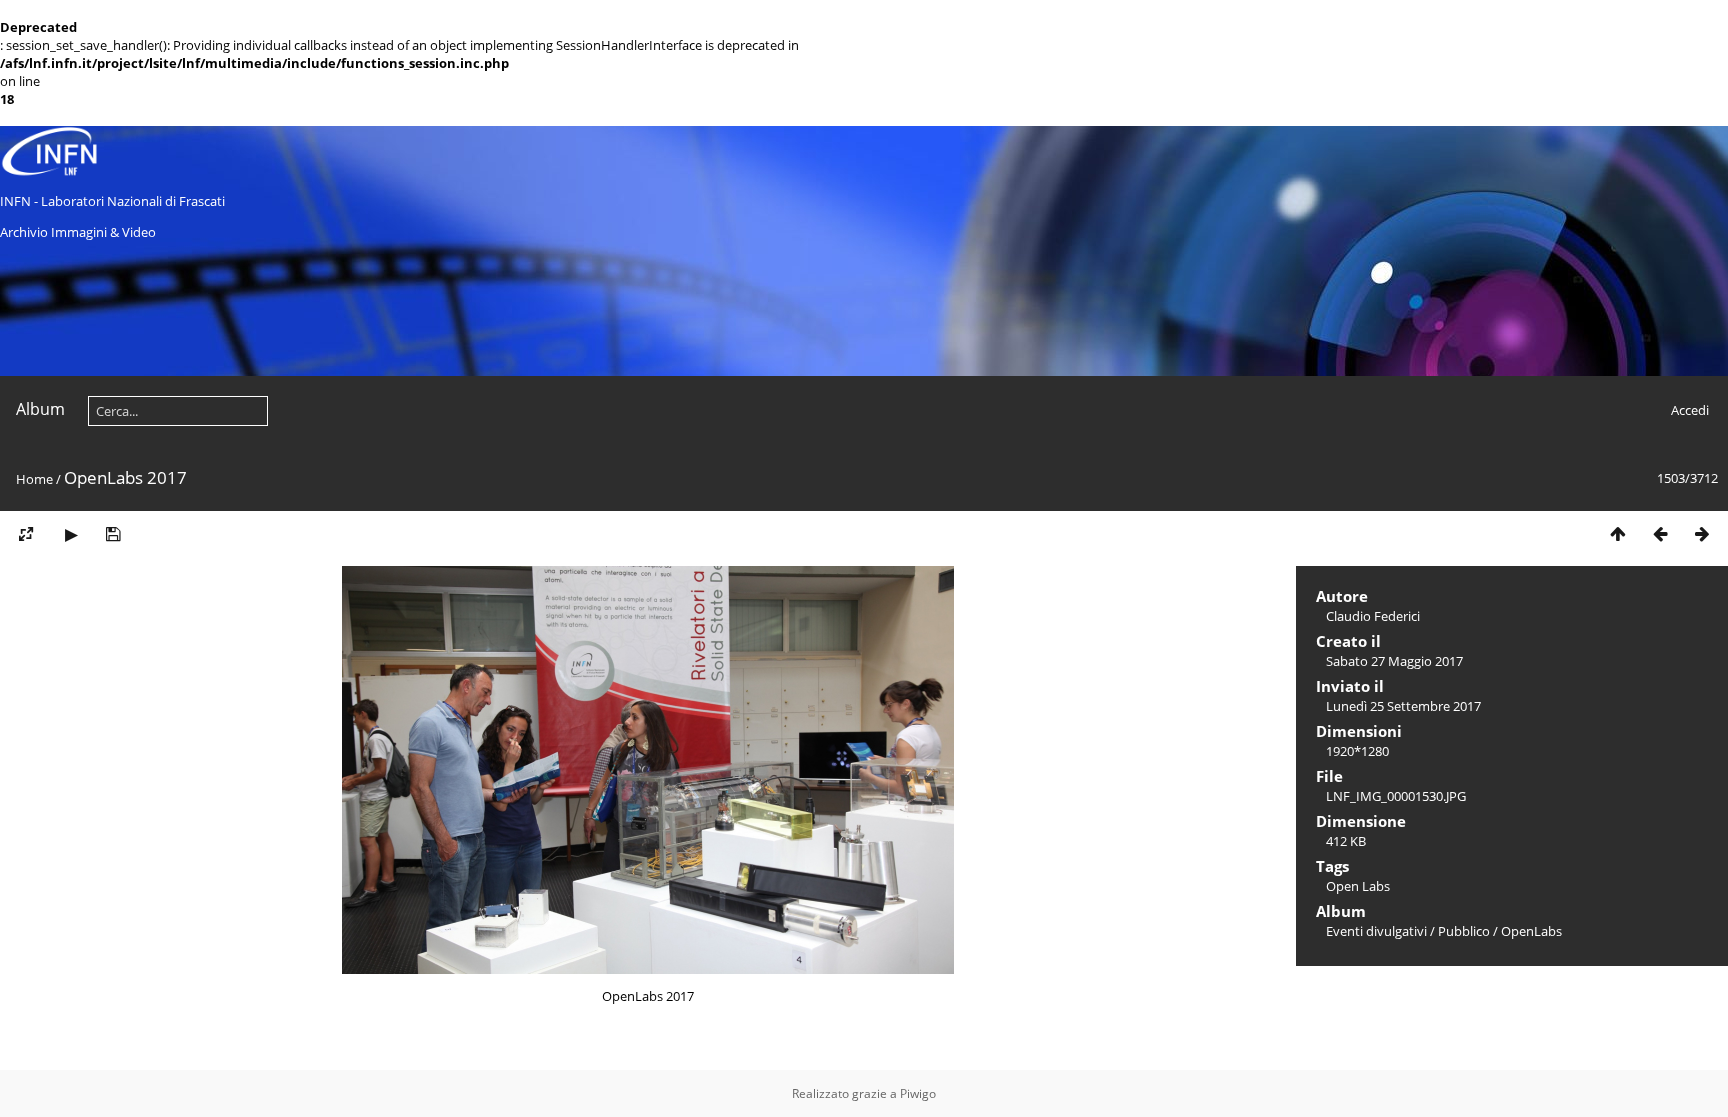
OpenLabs (1531, 931)
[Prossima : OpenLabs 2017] (1702, 534)
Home (34, 479)
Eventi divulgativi (1376, 931)
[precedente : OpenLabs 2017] (1660, 534)
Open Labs (1358, 886)
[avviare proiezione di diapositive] (71, 534)
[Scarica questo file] (113, 534)
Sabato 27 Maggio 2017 (1394, 661)
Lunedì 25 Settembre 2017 (1403, 706)
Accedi (1690, 410)
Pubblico (1464, 931)
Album (40, 409)
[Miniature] (1618, 534)
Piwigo (918, 1093)
